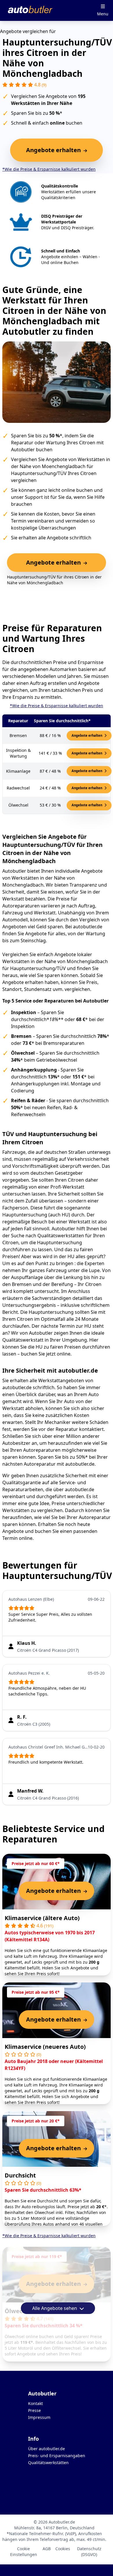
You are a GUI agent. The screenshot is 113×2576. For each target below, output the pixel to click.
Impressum (39, 2417)
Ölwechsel (19, 2311)
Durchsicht (20, 2175)
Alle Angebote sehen (55, 2308)
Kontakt (35, 2403)
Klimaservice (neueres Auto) (45, 2047)
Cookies (63, 2549)
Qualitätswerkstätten (48, 2463)
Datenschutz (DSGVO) (89, 2552)
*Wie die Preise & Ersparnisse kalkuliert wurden (49, 169)
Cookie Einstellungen (24, 2552)
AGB (47, 2549)
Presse (34, 2410)
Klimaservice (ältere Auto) (42, 1918)
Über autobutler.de (47, 2449)
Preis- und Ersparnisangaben (57, 2456)
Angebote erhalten (87, 735)
